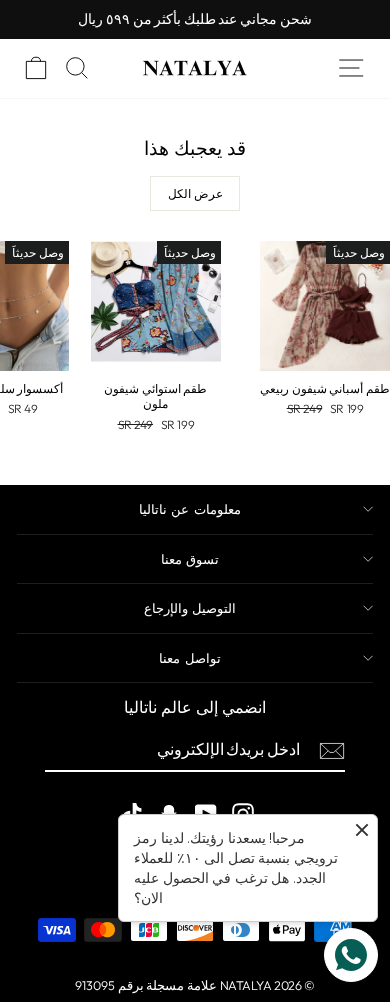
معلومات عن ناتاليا (190, 509)
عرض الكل (195, 193)
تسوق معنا (190, 559)
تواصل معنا (189, 658)
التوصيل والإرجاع (190, 608)
